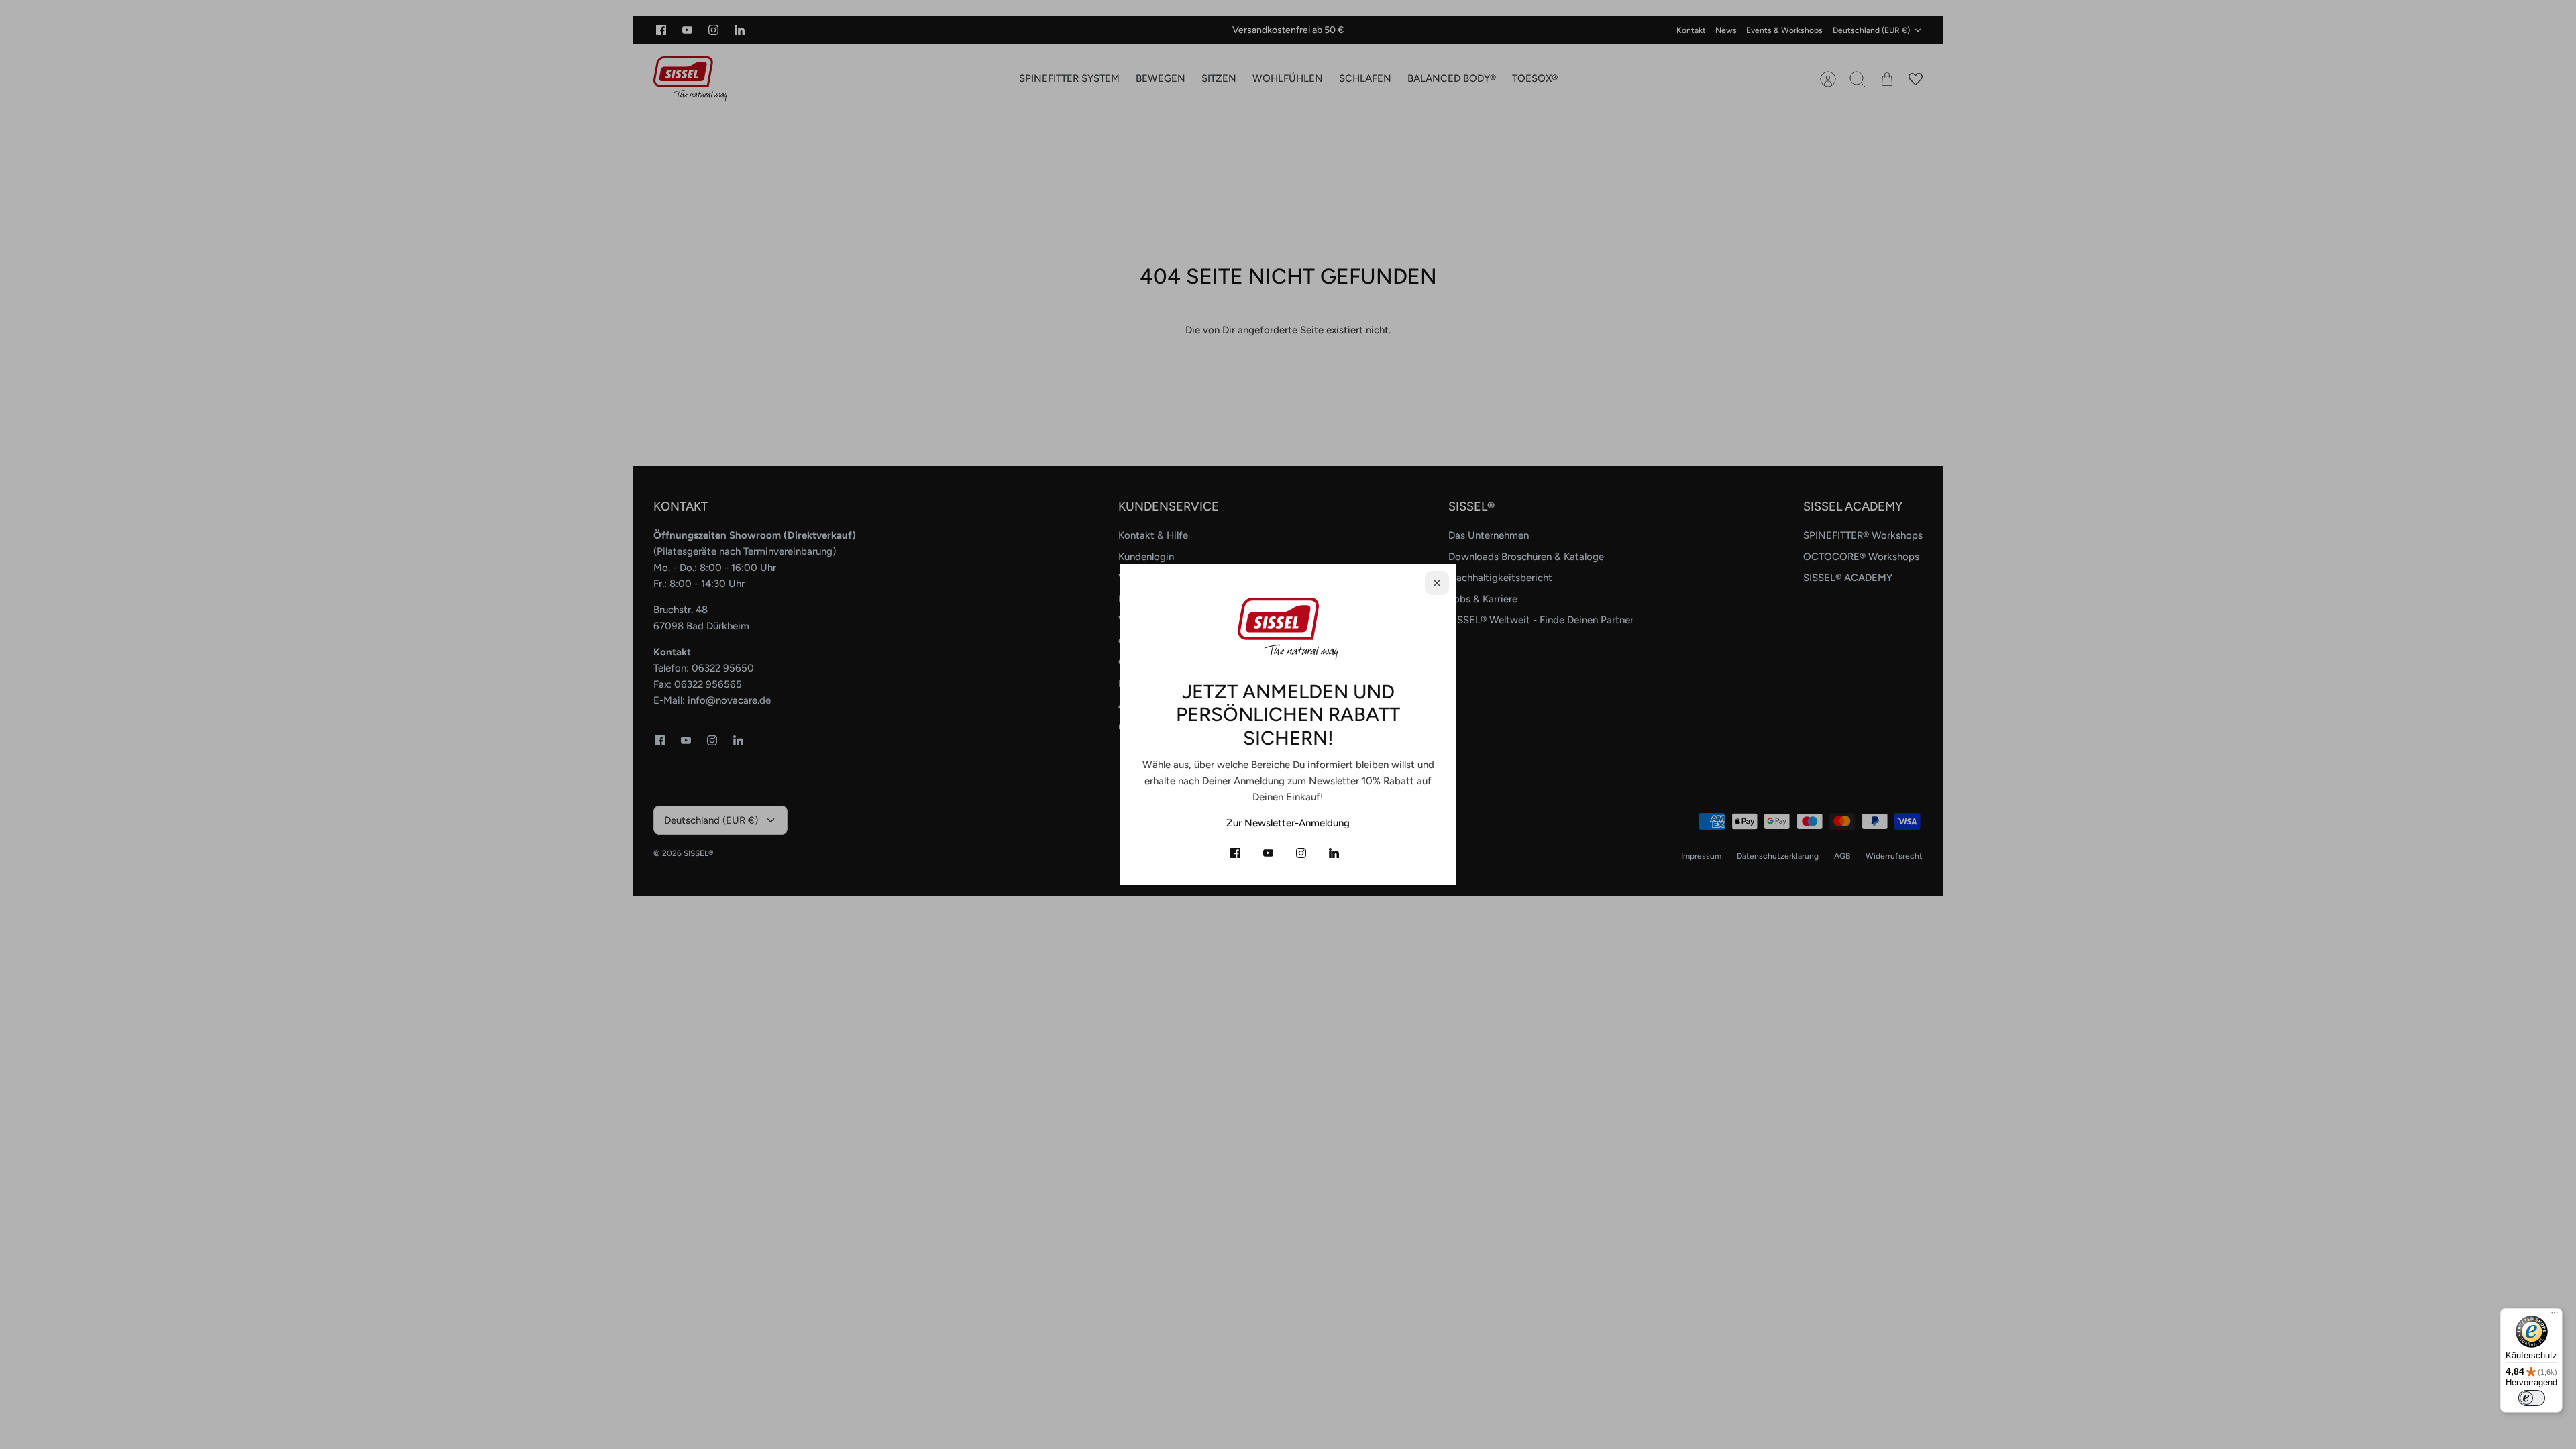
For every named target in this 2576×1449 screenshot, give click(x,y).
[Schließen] (1437, 583)
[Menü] (2555, 1316)
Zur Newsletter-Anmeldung (1288, 823)
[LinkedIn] (1334, 853)
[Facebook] (1235, 853)
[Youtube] (1268, 853)
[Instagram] (1301, 853)
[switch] (2532, 1398)
